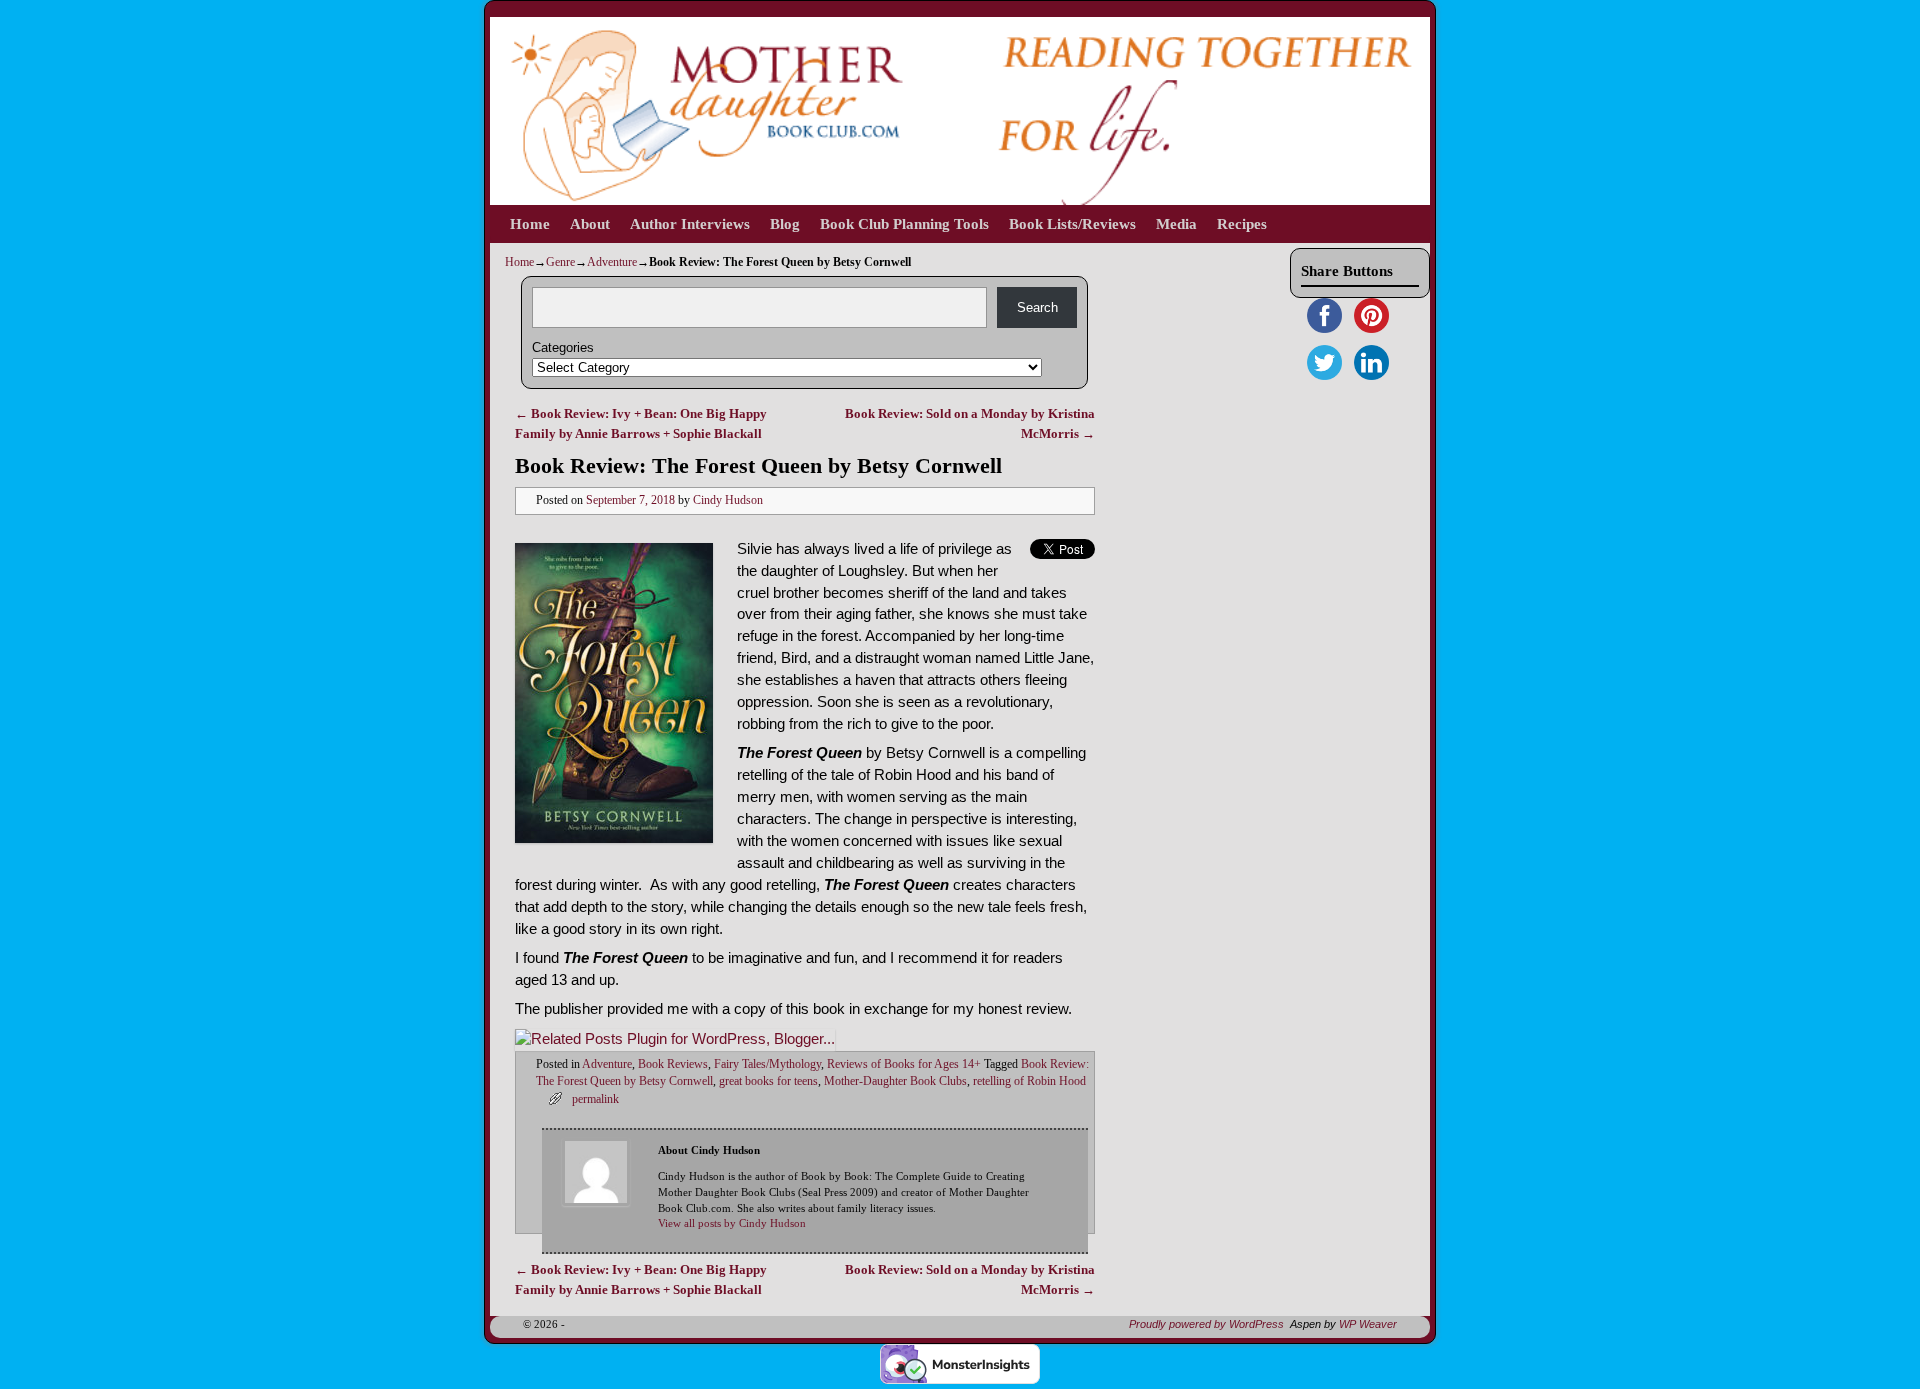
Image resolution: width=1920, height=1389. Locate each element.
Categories (563, 347)
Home (530, 224)
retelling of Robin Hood (1029, 1081)
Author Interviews (690, 224)
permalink (595, 1099)
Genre (560, 262)
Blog (785, 224)
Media (1176, 224)
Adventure (612, 262)
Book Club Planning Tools (904, 224)
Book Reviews (673, 1064)
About (590, 224)
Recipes (1242, 224)
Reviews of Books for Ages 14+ (904, 1064)
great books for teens (768, 1081)
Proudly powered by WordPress (1206, 1324)
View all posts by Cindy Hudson (732, 1223)
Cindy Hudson (728, 500)
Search (1037, 307)
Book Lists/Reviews (1072, 224)
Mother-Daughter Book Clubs (895, 1081)
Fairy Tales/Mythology (767, 1064)
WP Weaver (1368, 1324)
